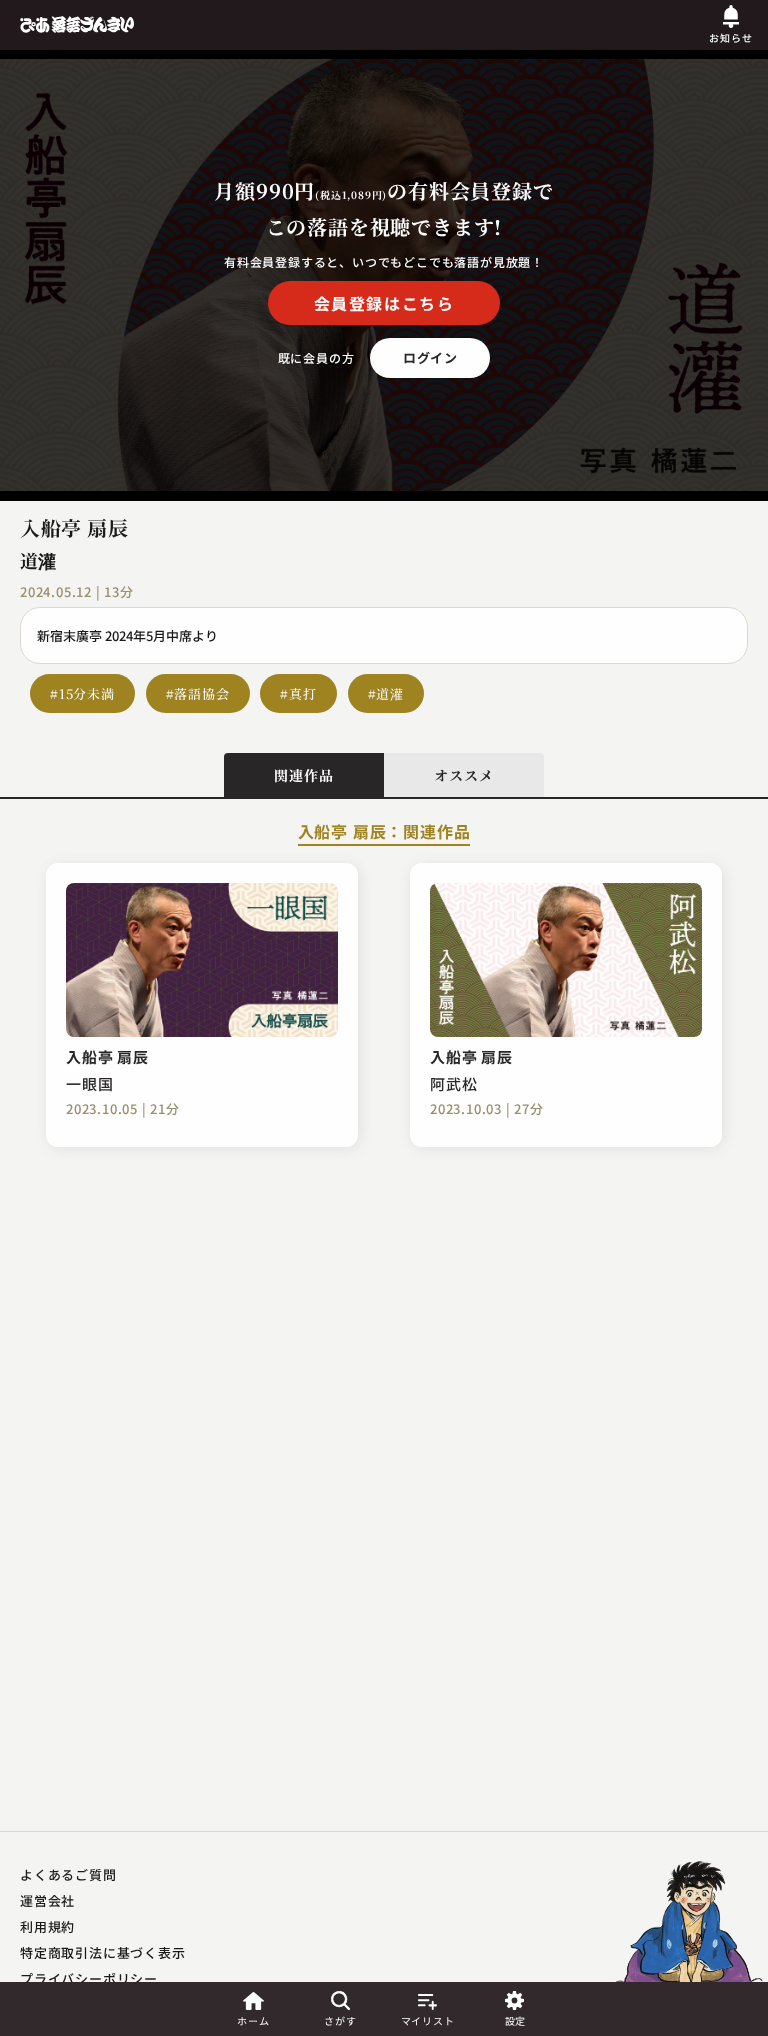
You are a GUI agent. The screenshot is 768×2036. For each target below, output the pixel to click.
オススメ (463, 775)
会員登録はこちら (384, 303)
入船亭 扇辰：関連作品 (384, 833)
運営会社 (47, 1900)
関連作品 (303, 775)
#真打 (298, 693)
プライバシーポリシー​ (89, 1978)
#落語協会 (198, 693)
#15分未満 (82, 693)
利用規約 (47, 1926)
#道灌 (386, 693)
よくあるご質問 (68, 1874)
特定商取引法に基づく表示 (103, 1952)
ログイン (430, 357)
